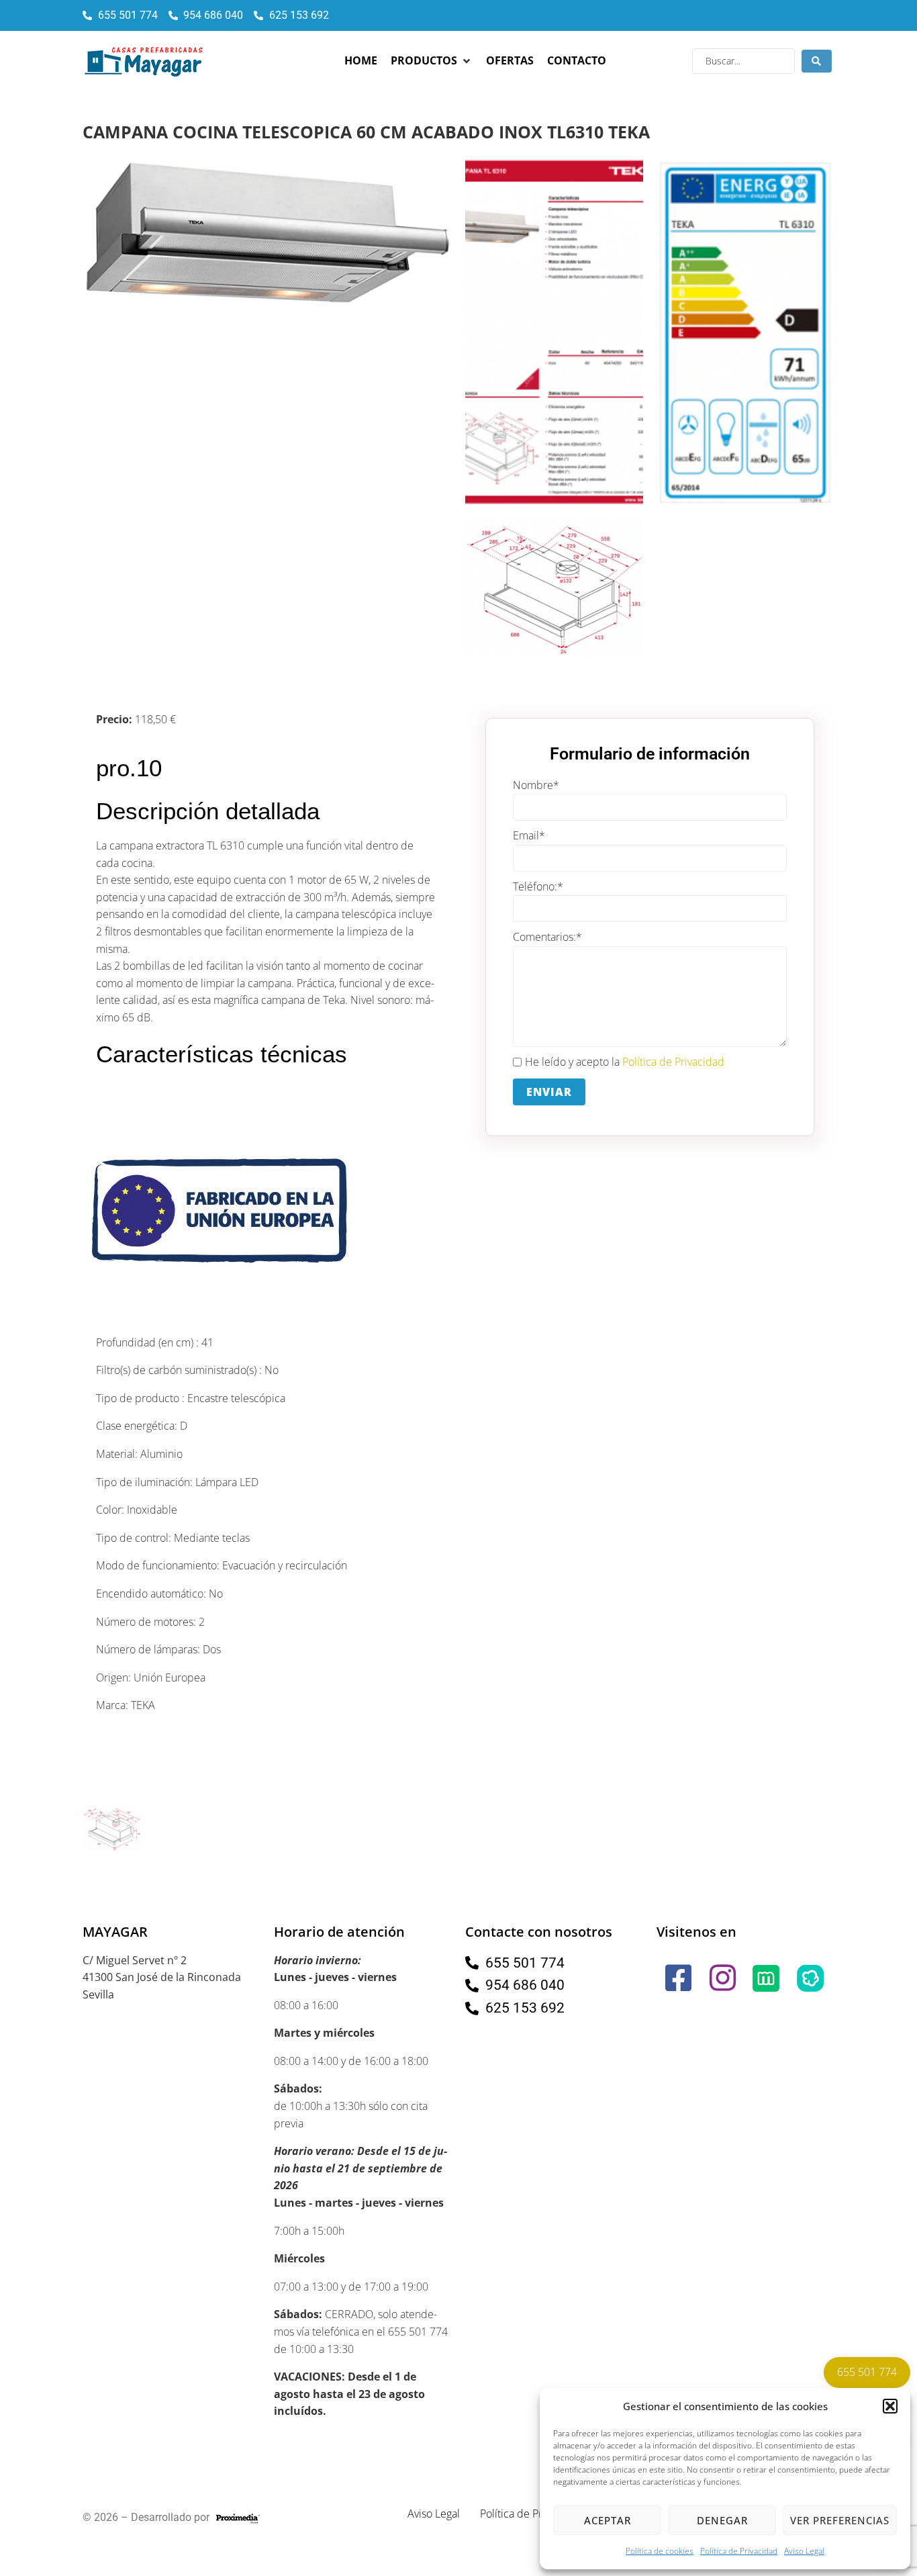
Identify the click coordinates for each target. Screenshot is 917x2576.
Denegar (722, 2520)
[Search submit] (817, 61)
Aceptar (608, 2520)
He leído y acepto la (625, 1062)
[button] (890, 2406)
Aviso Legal (804, 2551)
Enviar (549, 1092)
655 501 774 (867, 2372)
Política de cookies (660, 2551)
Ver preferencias (840, 2520)
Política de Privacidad (739, 2551)
